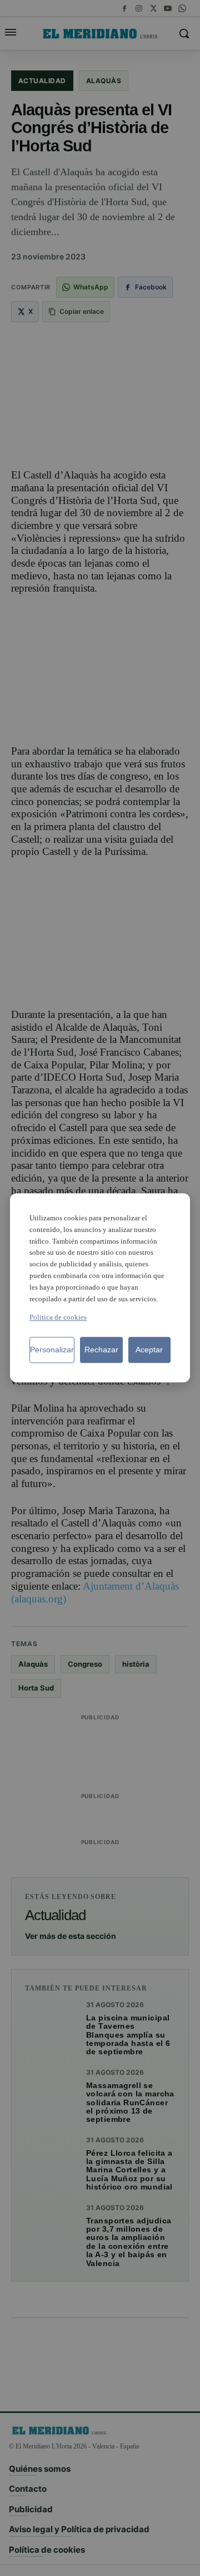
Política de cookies (58, 1318)
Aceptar (149, 1350)
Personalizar (52, 1350)
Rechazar (101, 1350)
